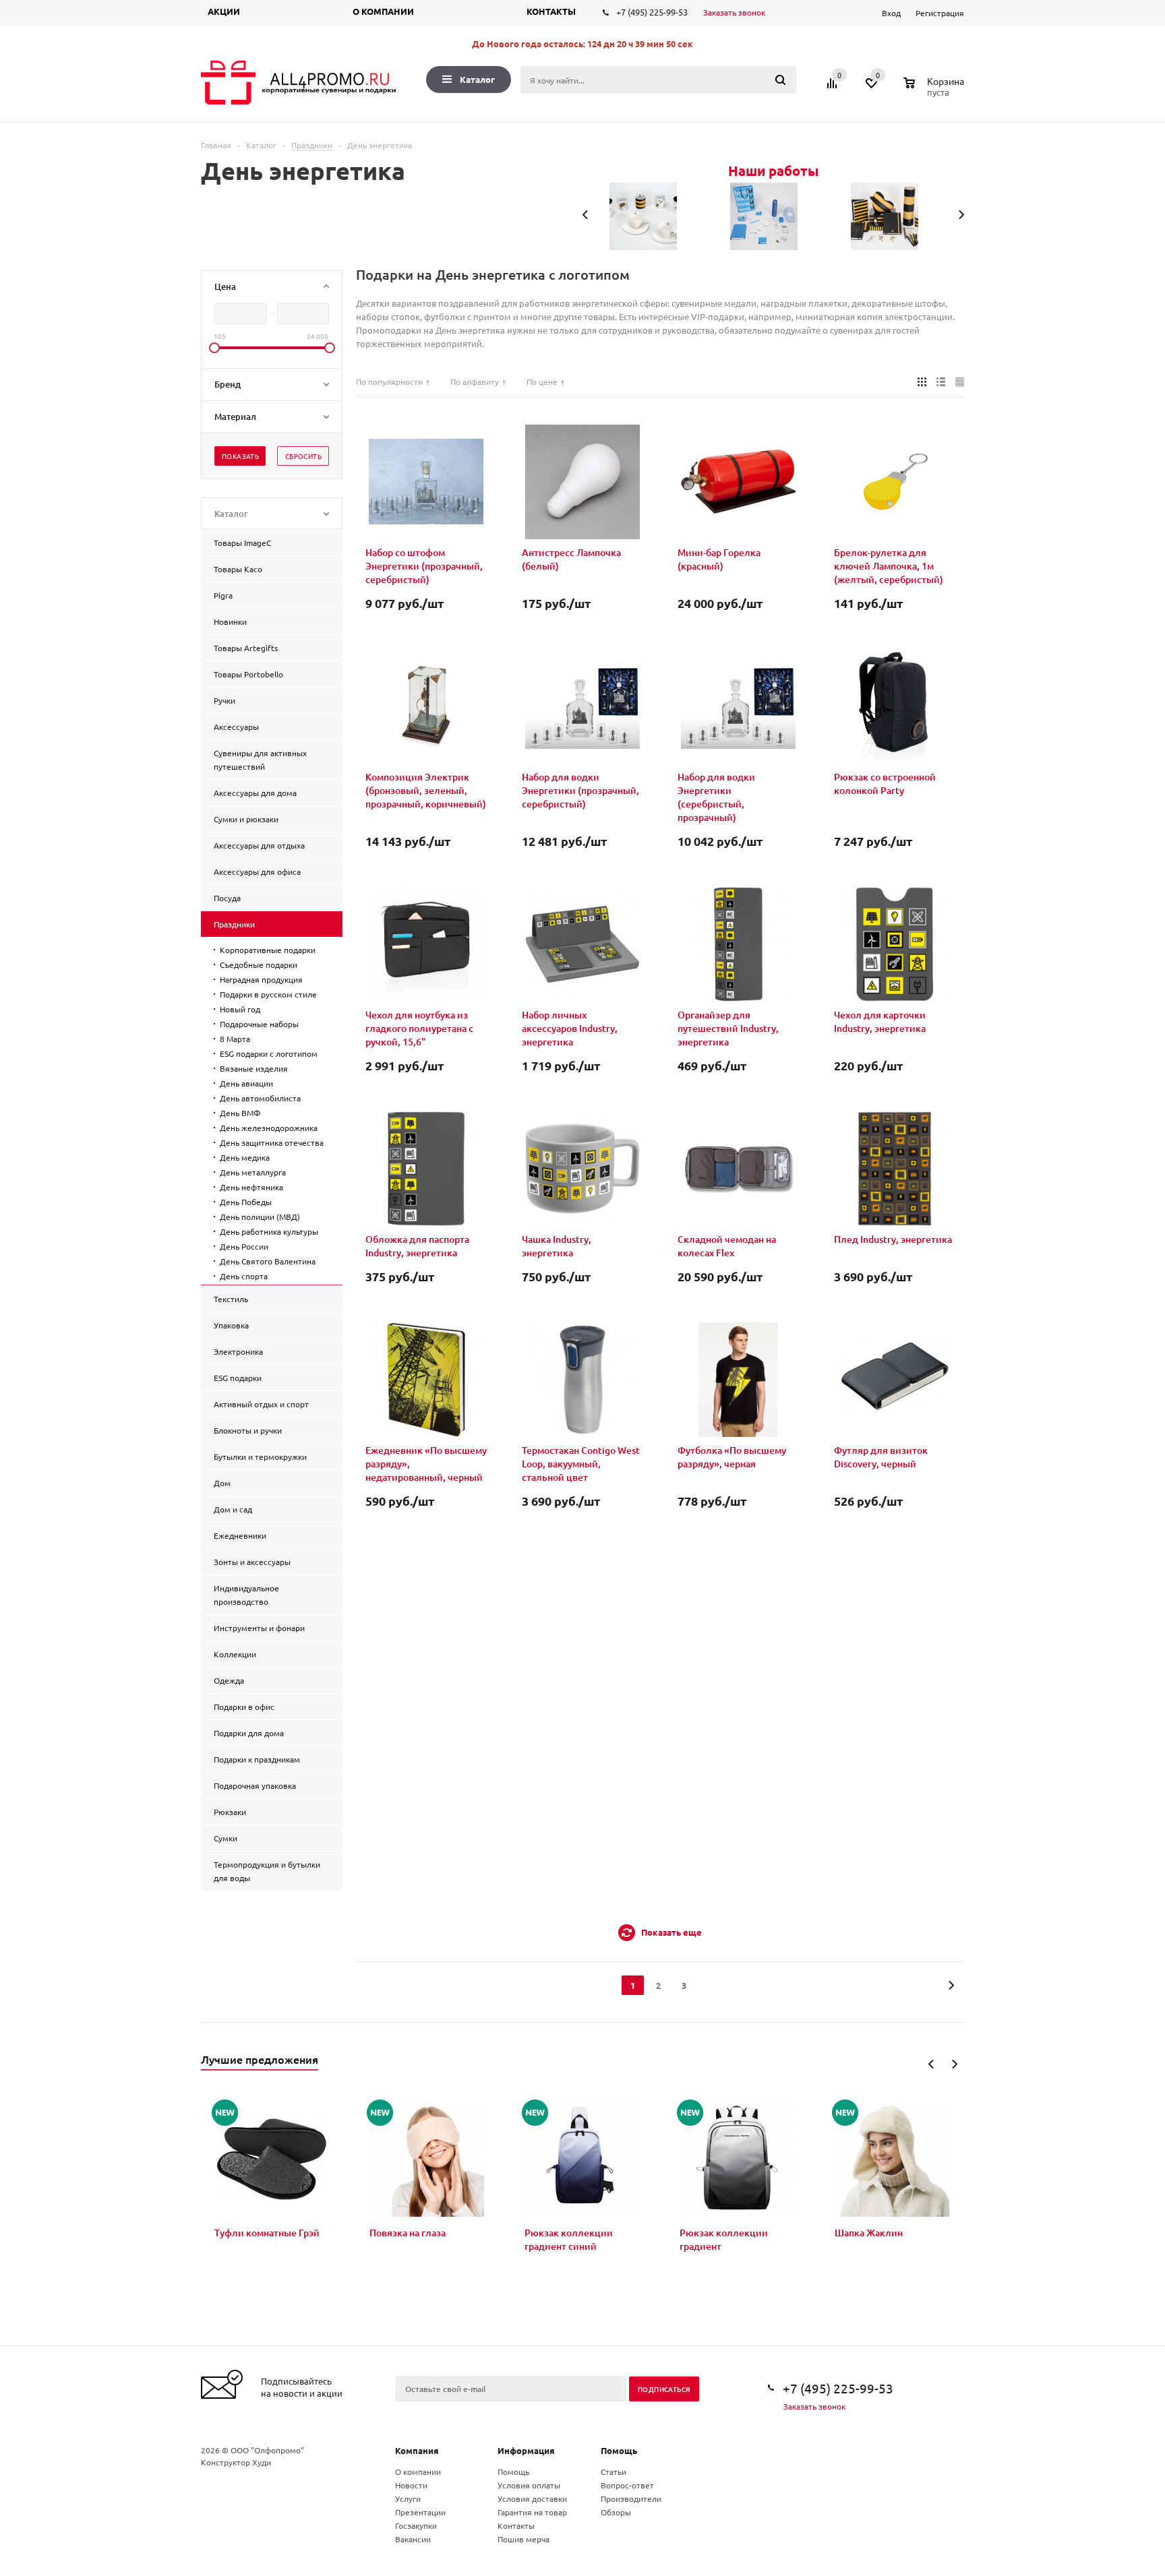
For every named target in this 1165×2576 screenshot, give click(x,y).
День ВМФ (240, 1113)
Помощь (619, 2450)
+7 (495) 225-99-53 (652, 12)
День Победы (246, 1202)
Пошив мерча (524, 2539)
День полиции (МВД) (260, 1217)
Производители (631, 2498)
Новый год (240, 1009)
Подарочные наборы (259, 1024)
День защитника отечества (272, 1142)
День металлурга (253, 1172)
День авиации (246, 1083)
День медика (245, 1157)
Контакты (551, 11)
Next (954, 2064)
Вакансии (413, 2539)
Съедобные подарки (259, 964)
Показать (240, 456)
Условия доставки (532, 2498)
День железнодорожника (269, 1128)
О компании (383, 11)
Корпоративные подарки (268, 950)
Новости (411, 2485)
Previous (931, 2064)
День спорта (244, 1276)
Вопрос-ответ (627, 2485)
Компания (417, 2450)
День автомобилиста (260, 1098)
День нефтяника (251, 1187)
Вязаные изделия (254, 1068)
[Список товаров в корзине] (935, 90)
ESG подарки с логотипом (269, 1053)
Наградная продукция (261, 979)
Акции (224, 11)
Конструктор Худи (236, 2462)
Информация (526, 2450)
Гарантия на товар (532, 2512)
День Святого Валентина (268, 1261)
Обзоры (616, 2512)
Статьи (614, 2472)
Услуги (408, 2498)
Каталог (477, 79)
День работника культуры (269, 1231)
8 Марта (235, 1039)
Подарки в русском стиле (268, 994)
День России (244, 1246)
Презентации (420, 2512)
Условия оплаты (529, 2485)
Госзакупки (416, 2525)
